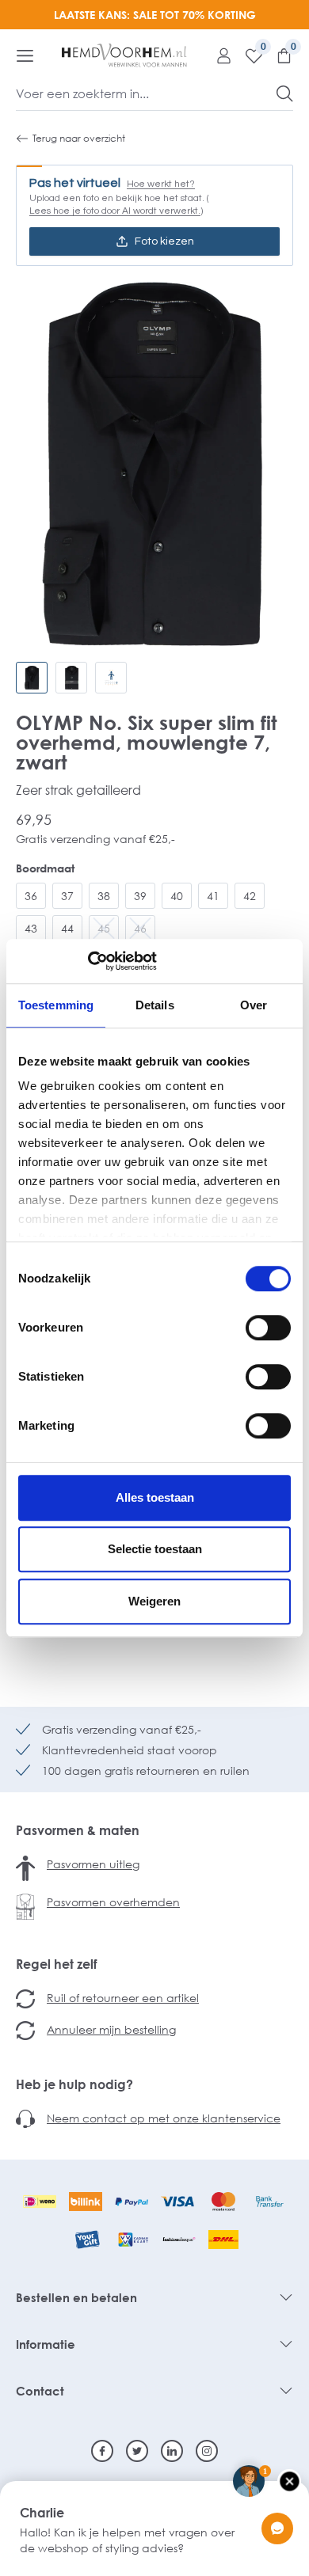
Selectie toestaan (155, 1549)
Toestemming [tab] (56, 1005)
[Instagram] (207, 2451)
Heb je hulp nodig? (74, 2084)
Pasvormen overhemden (113, 1902)
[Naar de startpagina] (124, 55)
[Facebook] (102, 2451)
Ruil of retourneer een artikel (123, 1998)
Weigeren (154, 1601)
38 (104, 896)
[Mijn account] (218, 55)
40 (177, 896)
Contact (40, 2391)
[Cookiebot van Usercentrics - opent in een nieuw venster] (88, 961)
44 (67, 928)
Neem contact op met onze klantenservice (164, 2118)
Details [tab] (155, 1005)
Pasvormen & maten (78, 1830)
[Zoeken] (285, 93)
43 (31, 928)
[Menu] (25, 55)
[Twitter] (137, 2451)
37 (67, 896)
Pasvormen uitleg (93, 1864)
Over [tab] (254, 1005)
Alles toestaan (155, 1497)
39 (140, 896)
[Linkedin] (172, 2451)
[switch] (268, 1328)
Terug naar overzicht (79, 138)
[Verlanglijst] (248, 55)
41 (213, 896)
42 (250, 896)
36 (31, 896)
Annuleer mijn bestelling (111, 2029)
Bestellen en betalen (76, 2297)
